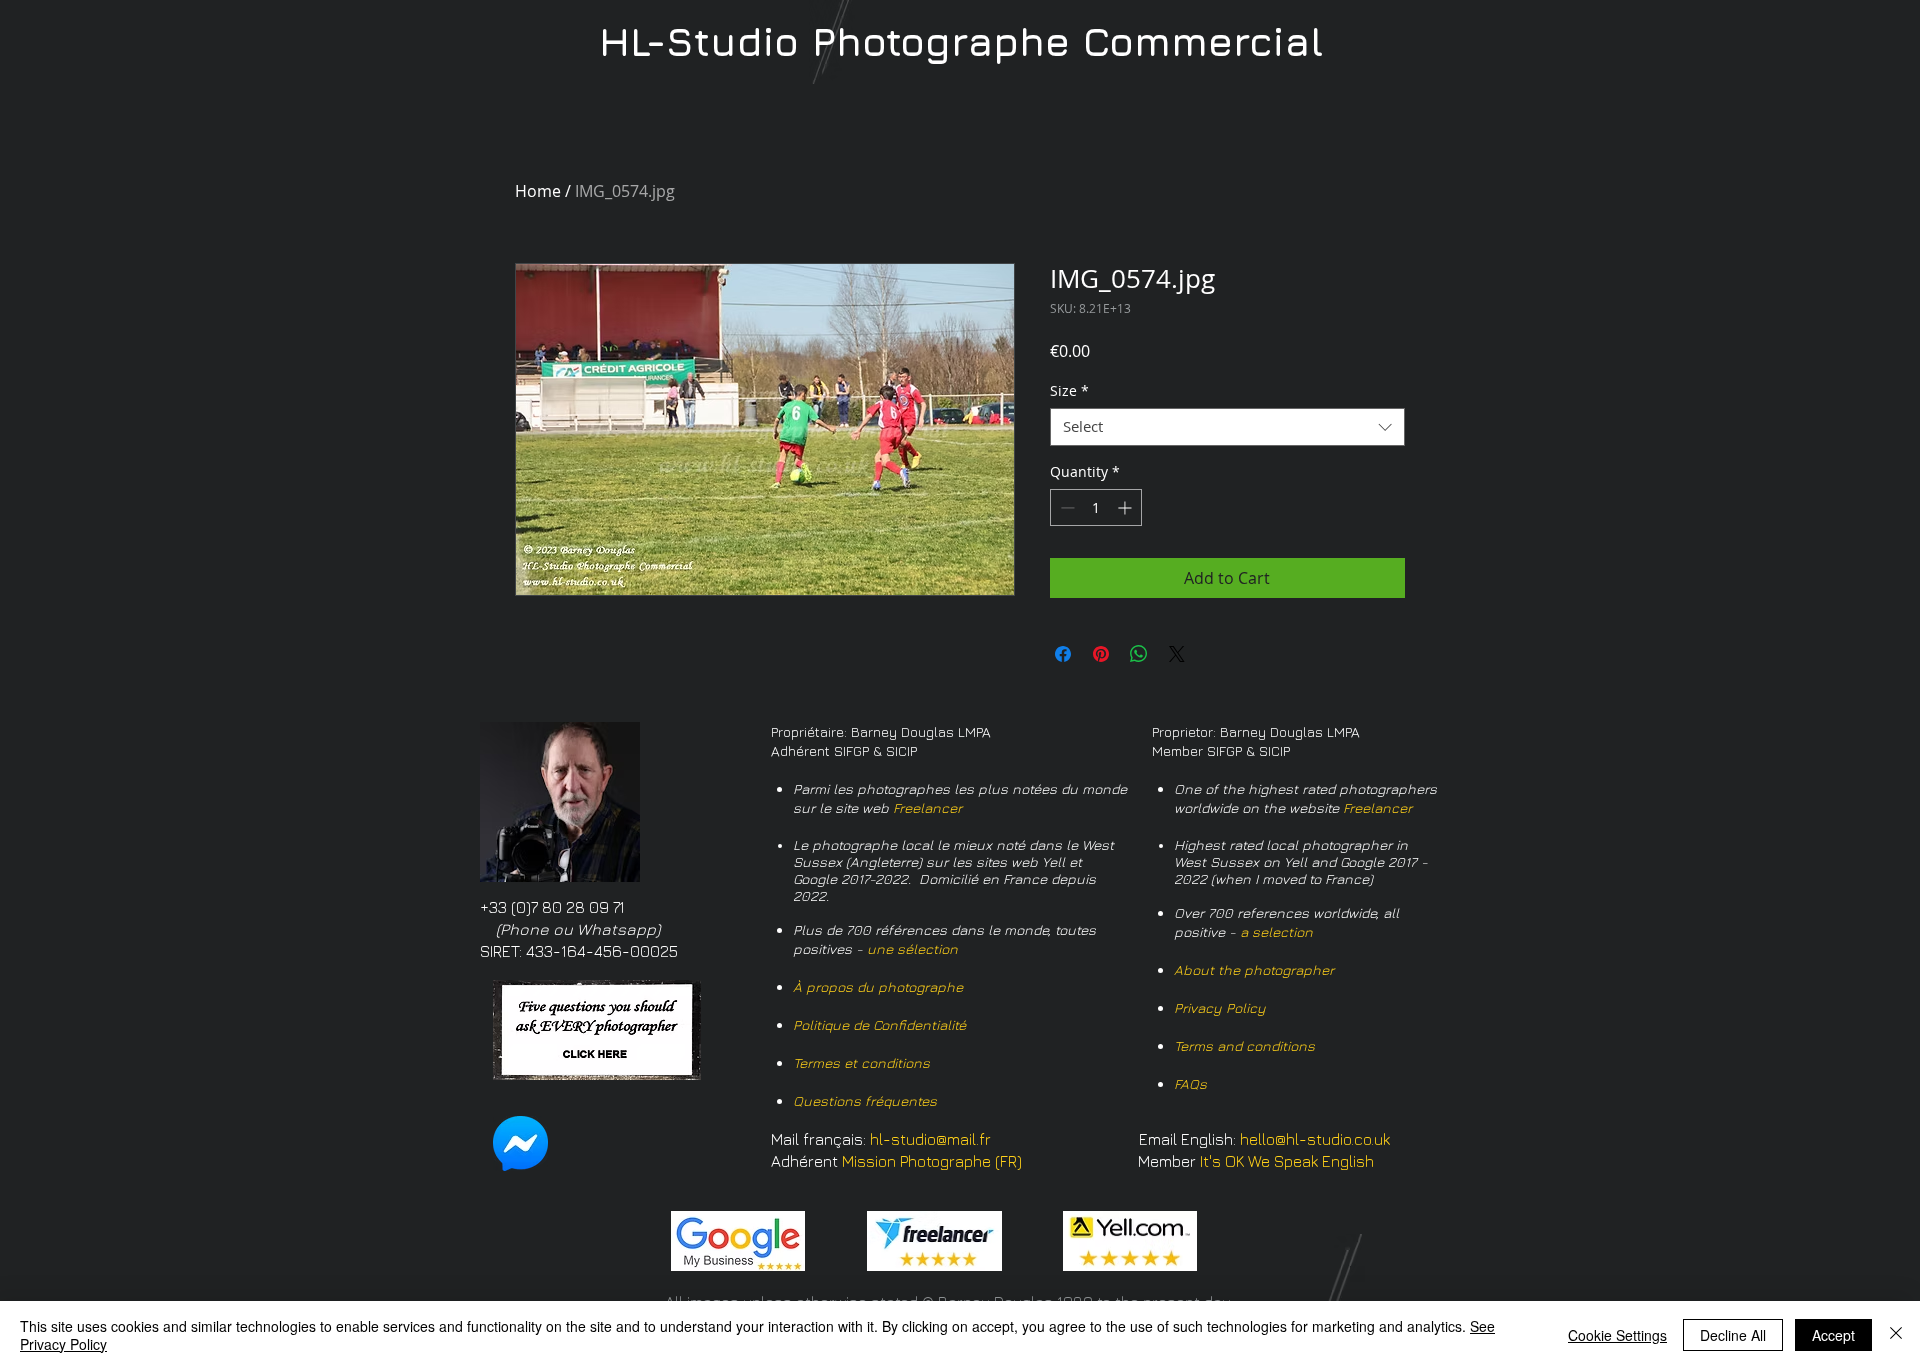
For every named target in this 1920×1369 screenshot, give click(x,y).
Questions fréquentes (865, 1100)
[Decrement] (1065, 507)
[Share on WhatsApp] (1139, 654)
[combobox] (1227, 427)
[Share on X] (1177, 654)
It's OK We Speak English (1287, 1161)
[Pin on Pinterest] (1101, 654)
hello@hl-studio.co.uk (1315, 1139)
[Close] (1896, 1335)
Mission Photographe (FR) (932, 1161)
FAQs (1190, 1083)
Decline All (1733, 1335)
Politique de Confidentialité (879, 1024)
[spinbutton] (1096, 507)
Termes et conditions (861, 1062)
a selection (1276, 931)
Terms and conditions (1244, 1045)
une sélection (912, 948)
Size (1069, 391)
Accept (1833, 1335)
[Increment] (1126, 507)
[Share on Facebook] (1063, 654)
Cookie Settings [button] (1617, 1335)
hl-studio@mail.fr (930, 1139)
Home (538, 191)
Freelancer (927, 807)
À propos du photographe (878, 986)
